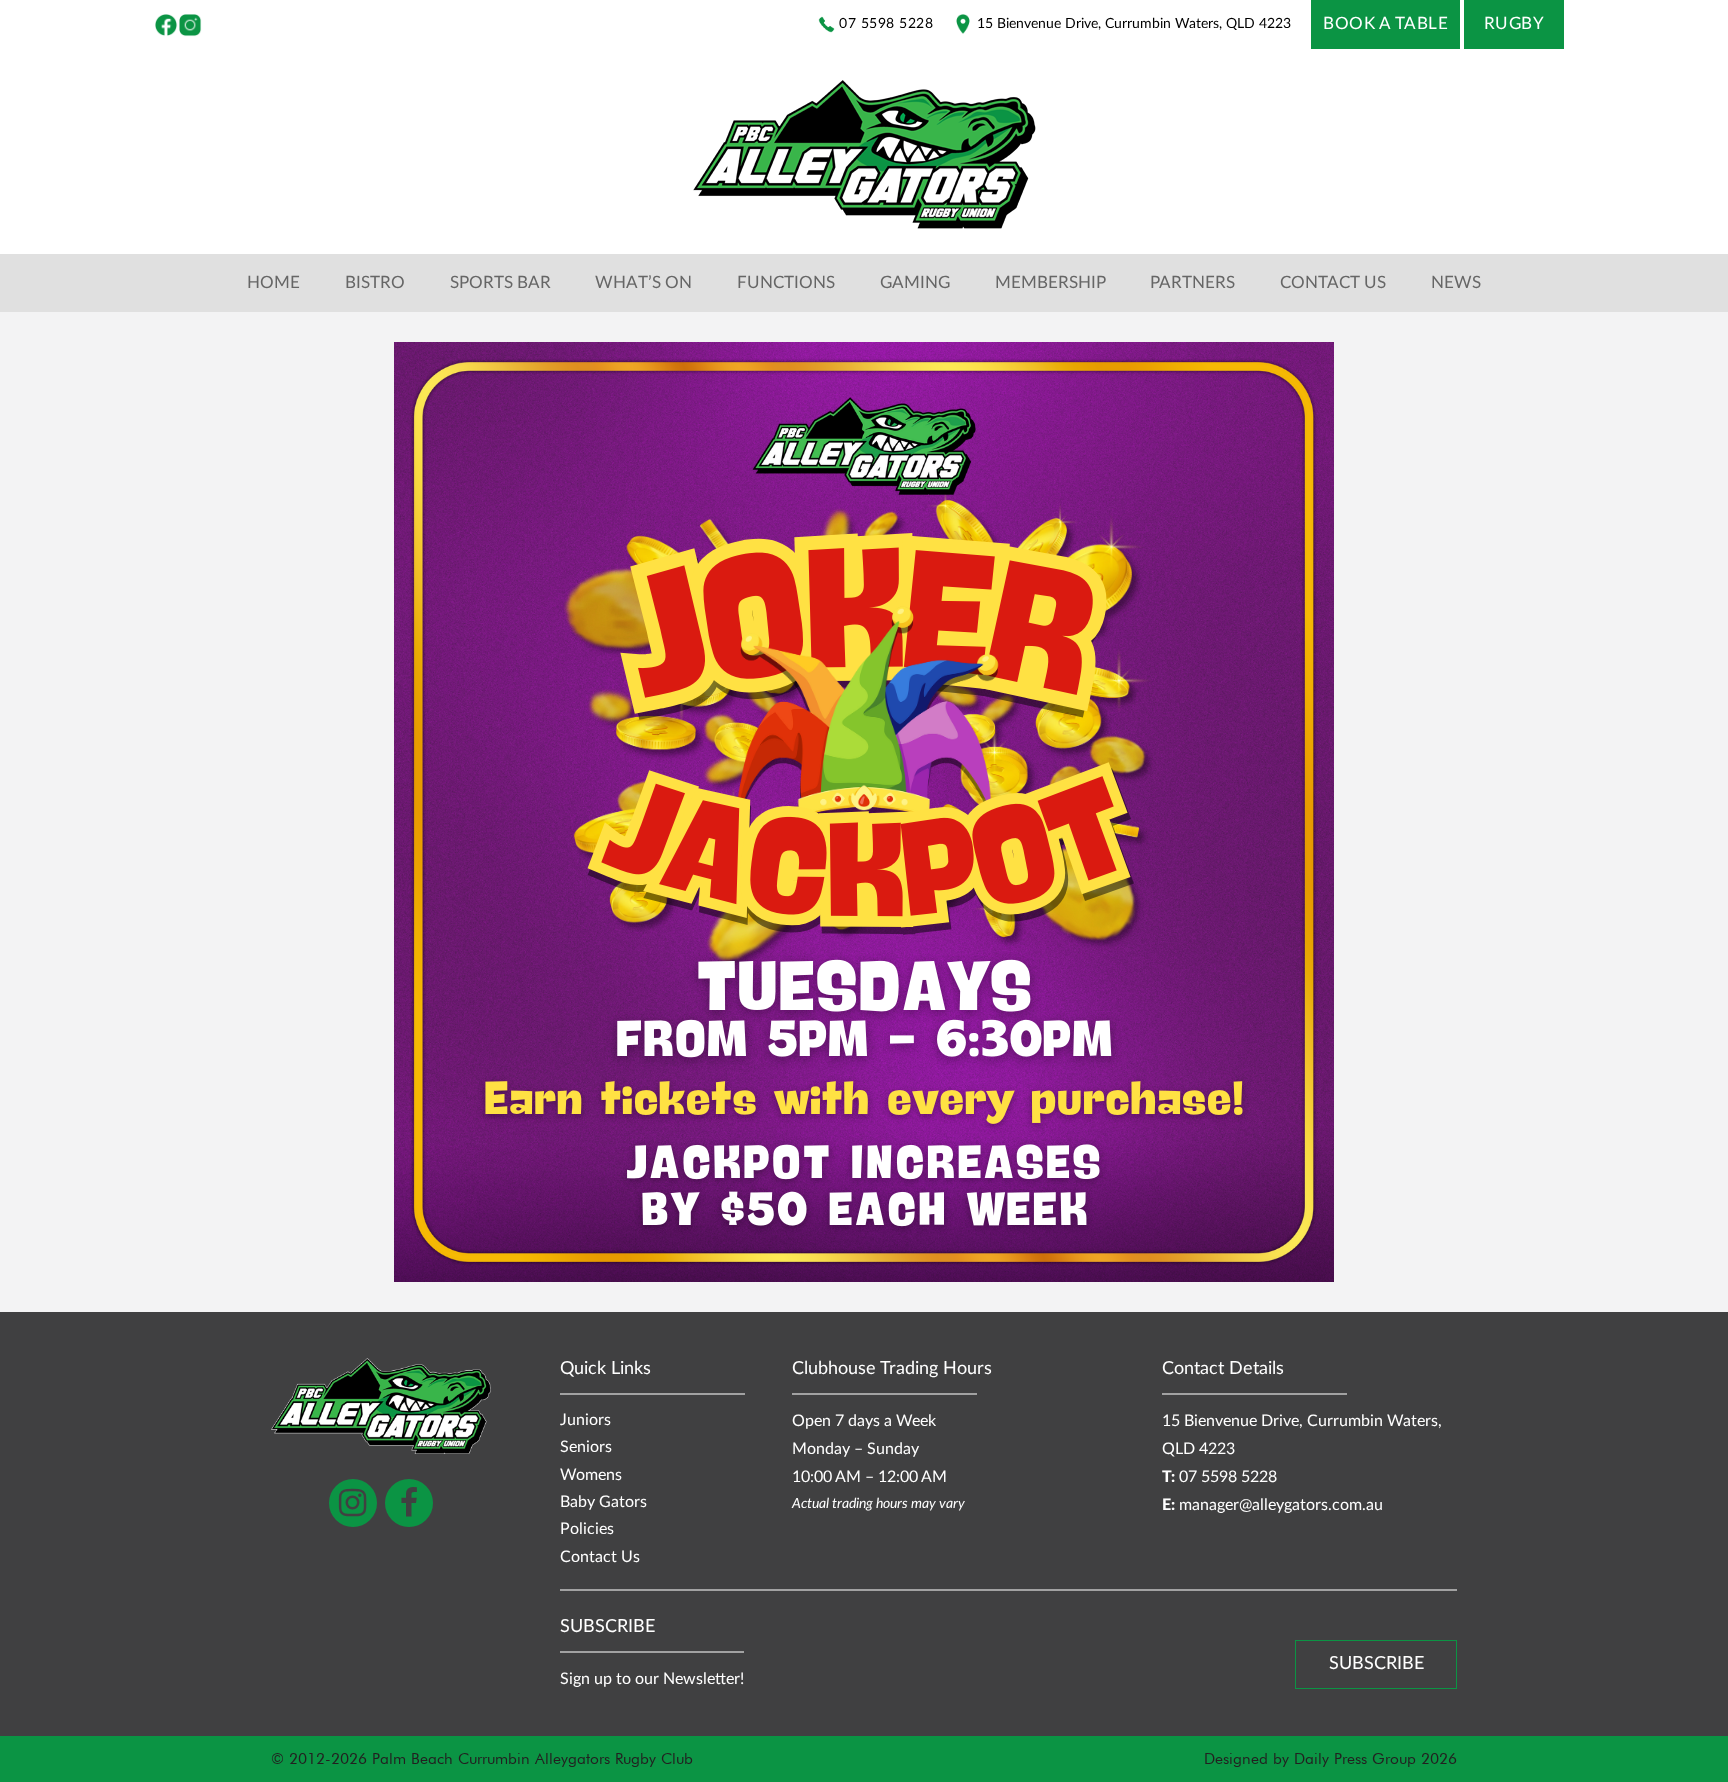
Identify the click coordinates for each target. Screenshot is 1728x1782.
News (1456, 283)
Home (273, 283)
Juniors (585, 1420)
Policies (587, 1529)
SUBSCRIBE (1376, 1664)
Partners (1192, 283)
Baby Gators (603, 1502)
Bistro (375, 283)
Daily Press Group (1355, 1758)
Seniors (586, 1447)
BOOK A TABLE (1385, 24)
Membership (1050, 283)
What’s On (643, 283)
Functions (786, 283)
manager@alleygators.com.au (1281, 1505)
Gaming (915, 283)
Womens (591, 1475)
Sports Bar (500, 283)
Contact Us (1333, 283)
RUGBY (1514, 24)
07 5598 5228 (1228, 1477)
